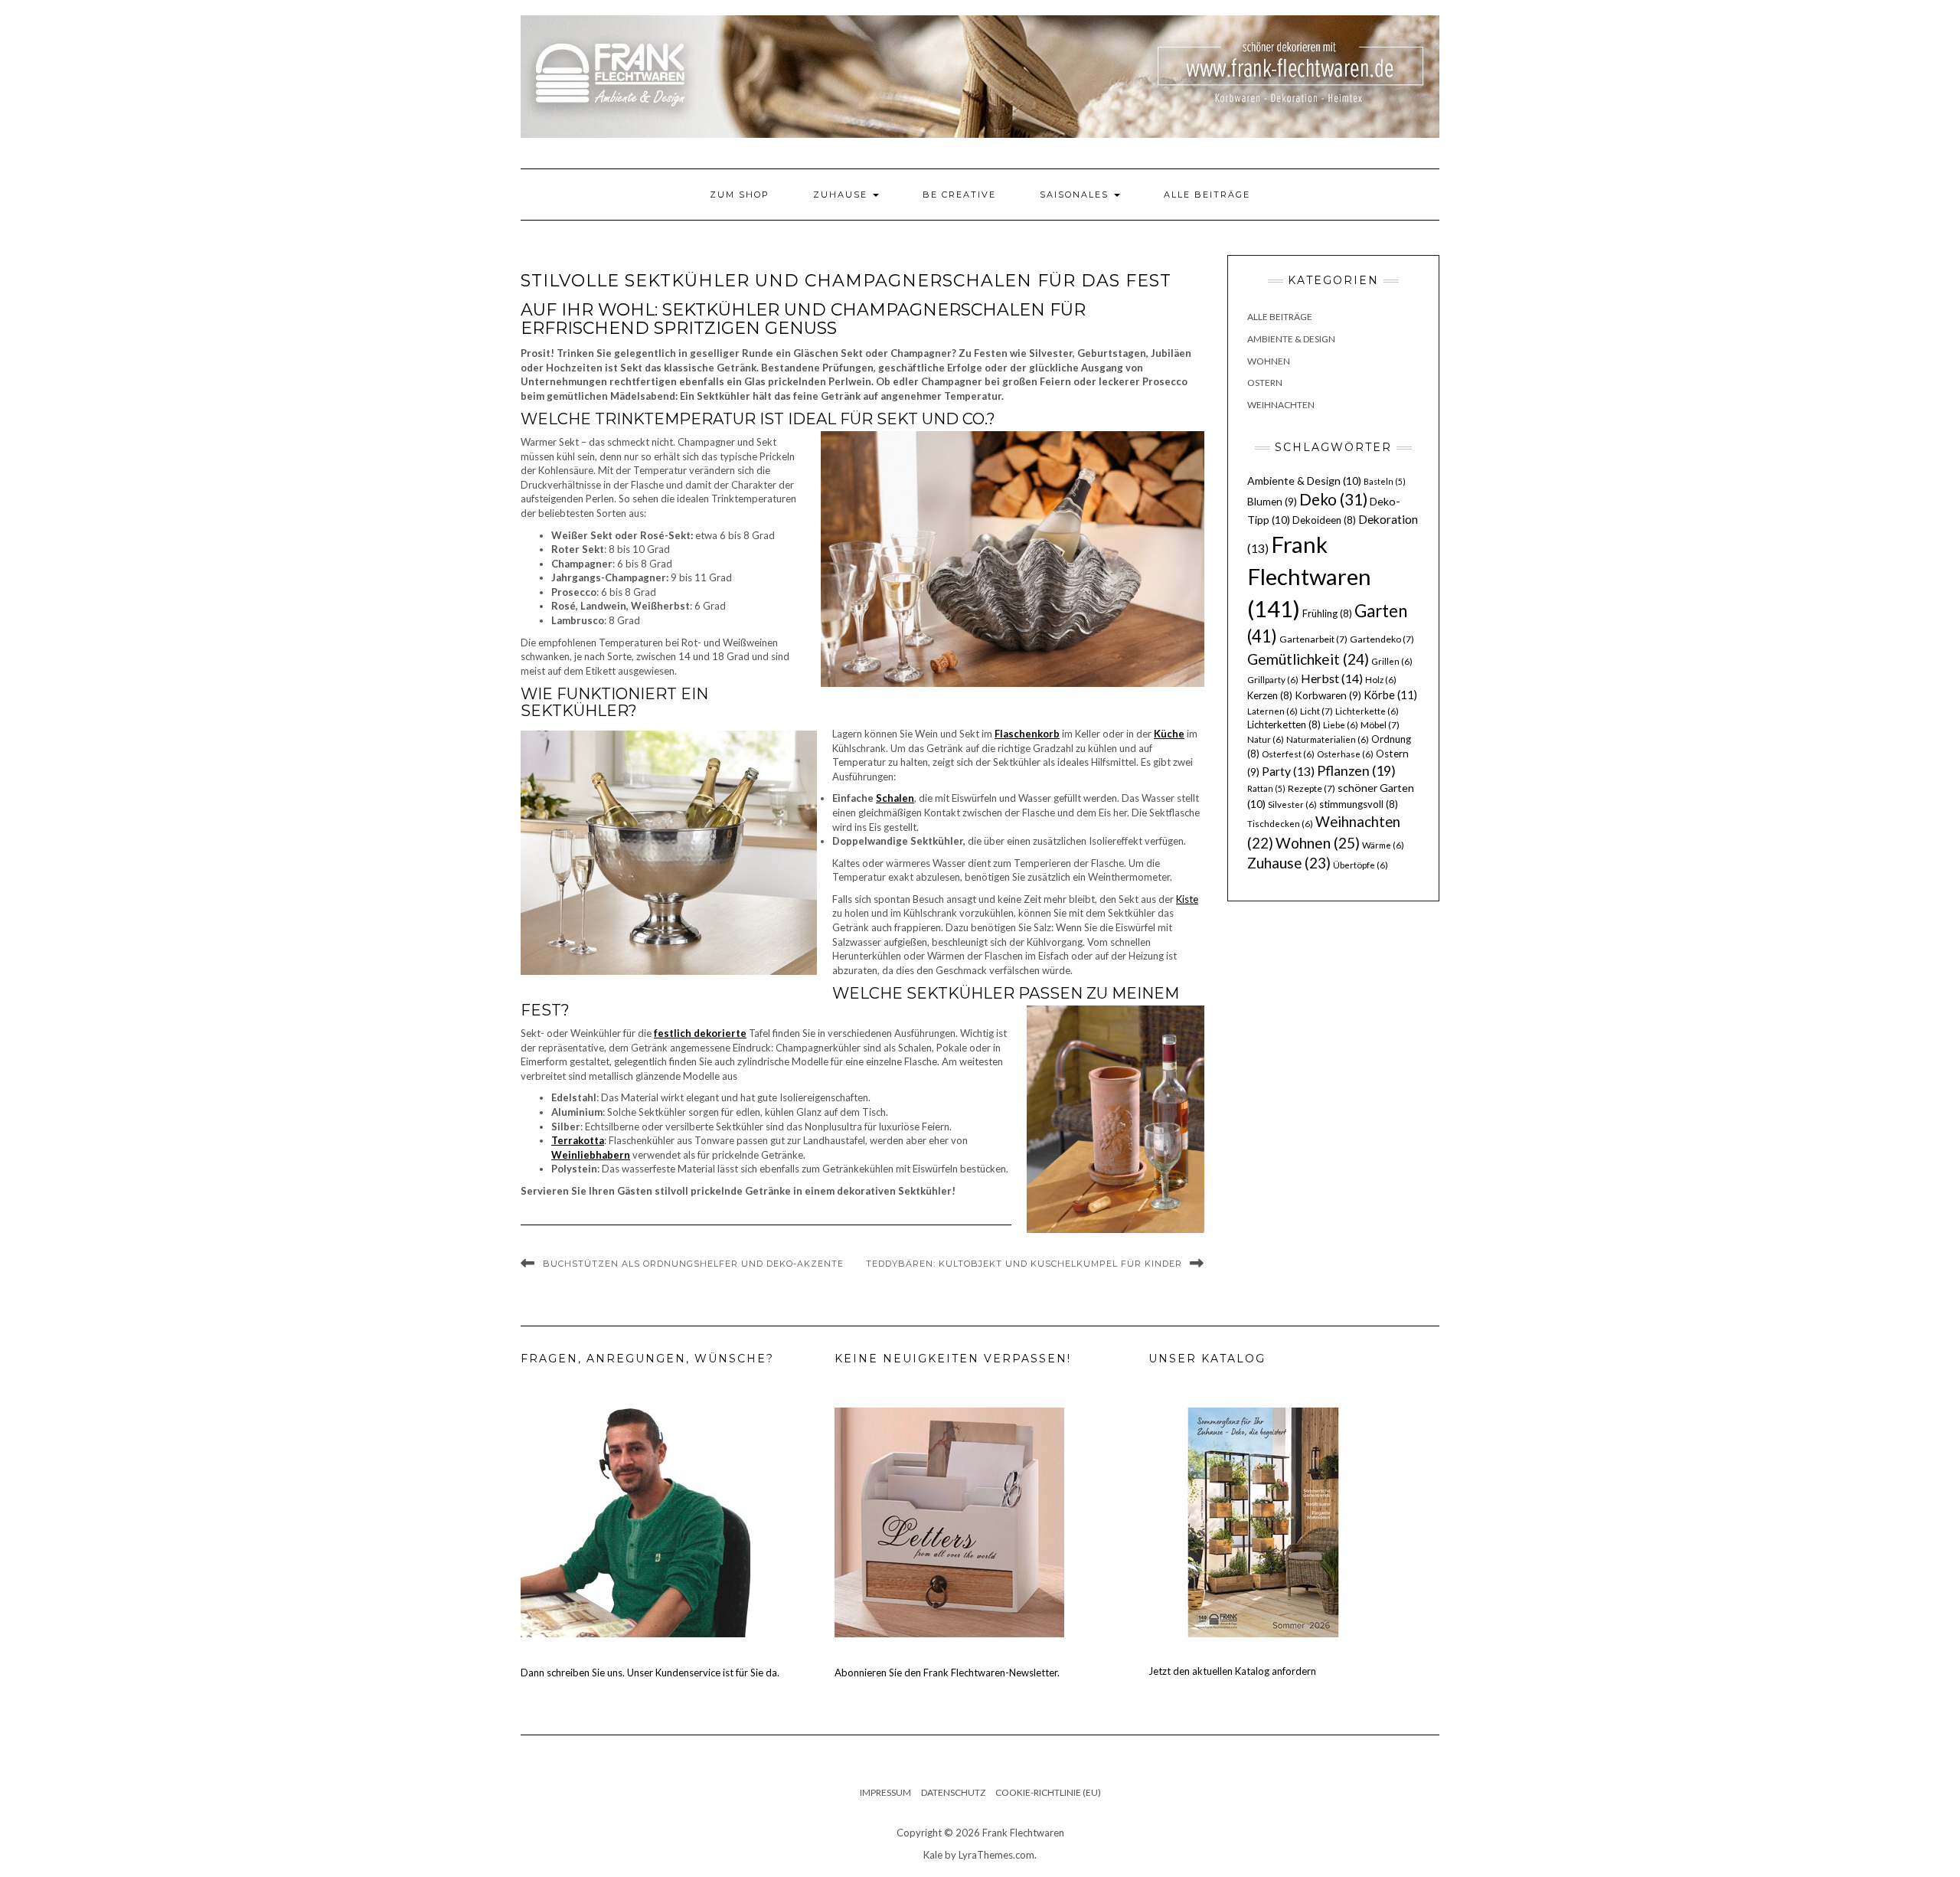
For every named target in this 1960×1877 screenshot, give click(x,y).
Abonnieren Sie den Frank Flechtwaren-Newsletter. (947, 1673)
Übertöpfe (1361, 865)
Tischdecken (1280, 824)
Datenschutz (953, 1792)
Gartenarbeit (1313, 639)
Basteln (1385, 481)
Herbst (1332, 678)
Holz (1381, 680)
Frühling (1327, 613)
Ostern (1265, 383)
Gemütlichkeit (1308, 659)
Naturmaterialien (1328, 739)
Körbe (1390, 695)
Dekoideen (1324, 520)
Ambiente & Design (1291, 339)
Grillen (1392, 661)
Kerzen (1270, 695)
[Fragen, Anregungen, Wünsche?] (635, 1521)
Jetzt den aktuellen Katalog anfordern (1232, 1671)
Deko (1333, 499)
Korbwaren (1328, 695)
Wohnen (1269, 361)
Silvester (1292, 804)
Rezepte (1312, 788)
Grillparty (1273, 680)
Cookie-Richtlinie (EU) (1048, 1792)
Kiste (1187, 899)
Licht (1316, 711)
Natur (1266, 739)
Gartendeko (1382, 639)
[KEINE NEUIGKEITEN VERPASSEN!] (949, 1521)
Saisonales (1076, 195)
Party (1288, 771)
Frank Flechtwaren (1309, 576)
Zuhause (842, 195)
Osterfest (1288, 754)
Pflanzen (1356, 770)
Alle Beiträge (1207, 195)
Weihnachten (1281, 405)
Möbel (1380, 725)
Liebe (1341, 725)
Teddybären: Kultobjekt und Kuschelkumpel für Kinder (1024, 1264)
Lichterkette (1367, 711)
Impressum (885, 1792)
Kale (933, 1855)
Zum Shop (740, 195)
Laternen (1272, 711)
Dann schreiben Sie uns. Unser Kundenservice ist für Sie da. (650, 1673)
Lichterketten (1284, 724)
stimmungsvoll (1359, 804)
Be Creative (959, 195)
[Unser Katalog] (1263, 1521)
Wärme (1383, 845)
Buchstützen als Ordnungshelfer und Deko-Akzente (693, 1264)
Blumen (1272, 502)
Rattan (1266, 788)
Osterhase (1345, 754)
